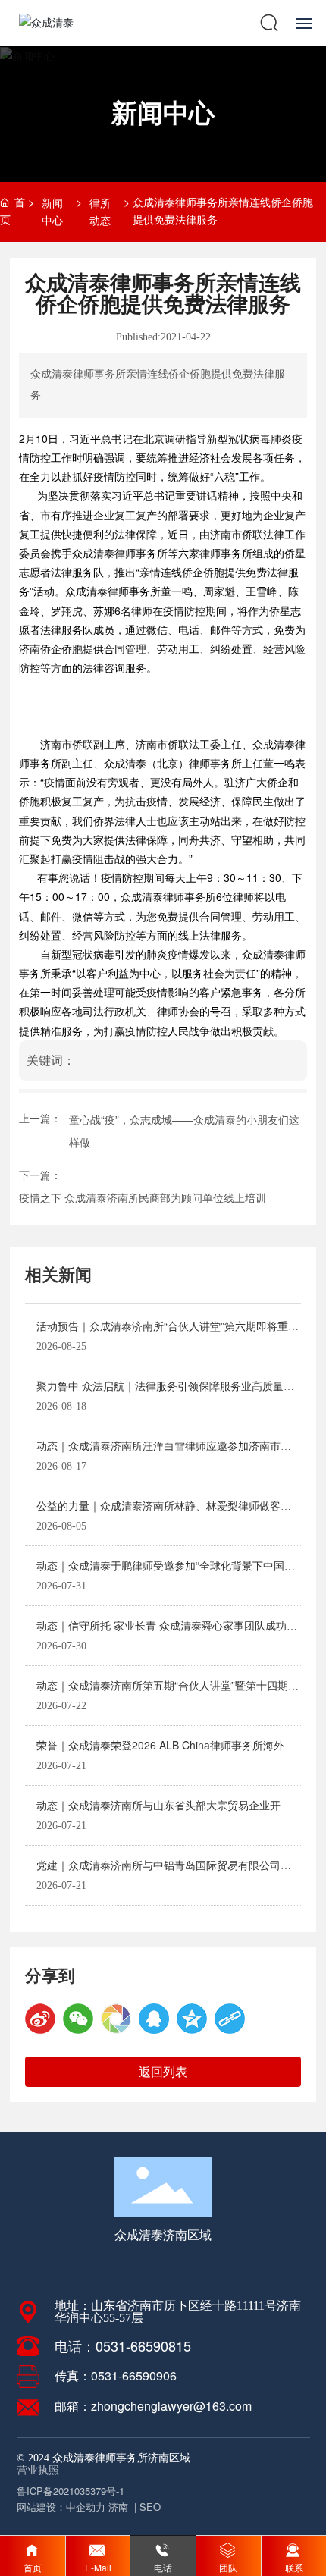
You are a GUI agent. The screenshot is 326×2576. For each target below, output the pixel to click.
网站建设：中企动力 (61, 2507)
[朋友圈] (116, 2019)
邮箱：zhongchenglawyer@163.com (153, 2406)
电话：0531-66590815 (123, 2345)
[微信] (78, 2019)
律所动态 (100, 211)
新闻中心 (163, 111)
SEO (150, 2507)
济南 (118, 2507)
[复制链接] (230, 2019)
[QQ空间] (192, 2019)
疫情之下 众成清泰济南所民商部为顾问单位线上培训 (143, 1197)
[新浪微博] (40, 2019)
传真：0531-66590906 (116, 2375)
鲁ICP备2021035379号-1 (71, 2491)
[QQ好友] (154, 2019)
